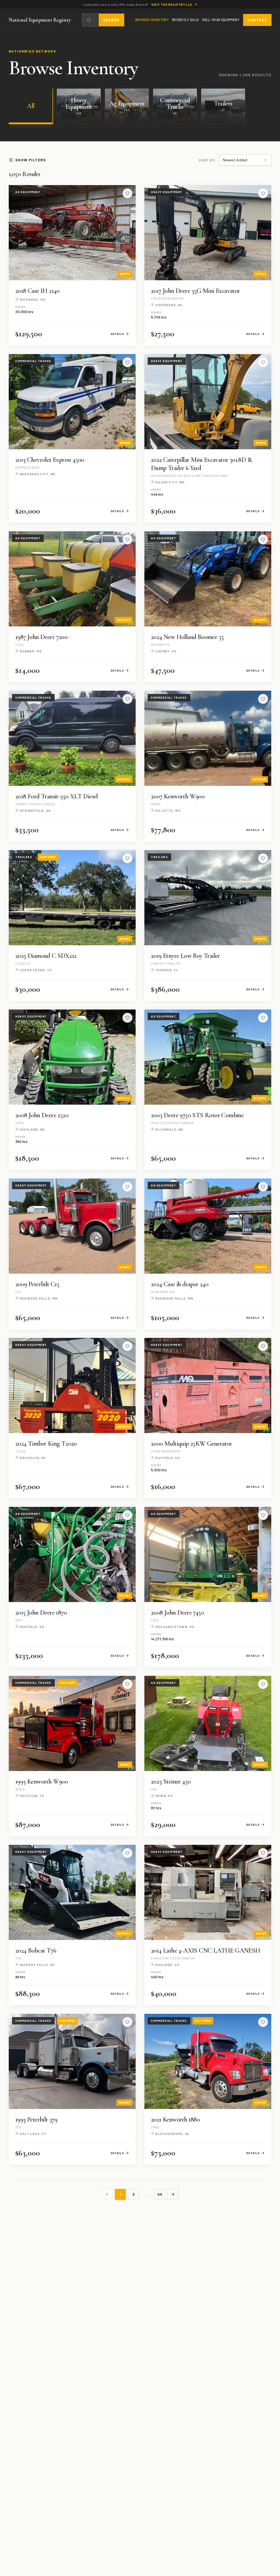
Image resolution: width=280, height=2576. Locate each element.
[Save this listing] (127, 193)
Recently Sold (185, 20)
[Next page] (173, 2194)
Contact (257, 20)
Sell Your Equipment (221, 20)
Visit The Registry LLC (172, 4)
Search (111, 20)
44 (160, 2194)
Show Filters (31, 160)
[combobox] (245, 160)
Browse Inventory (152, 20)
